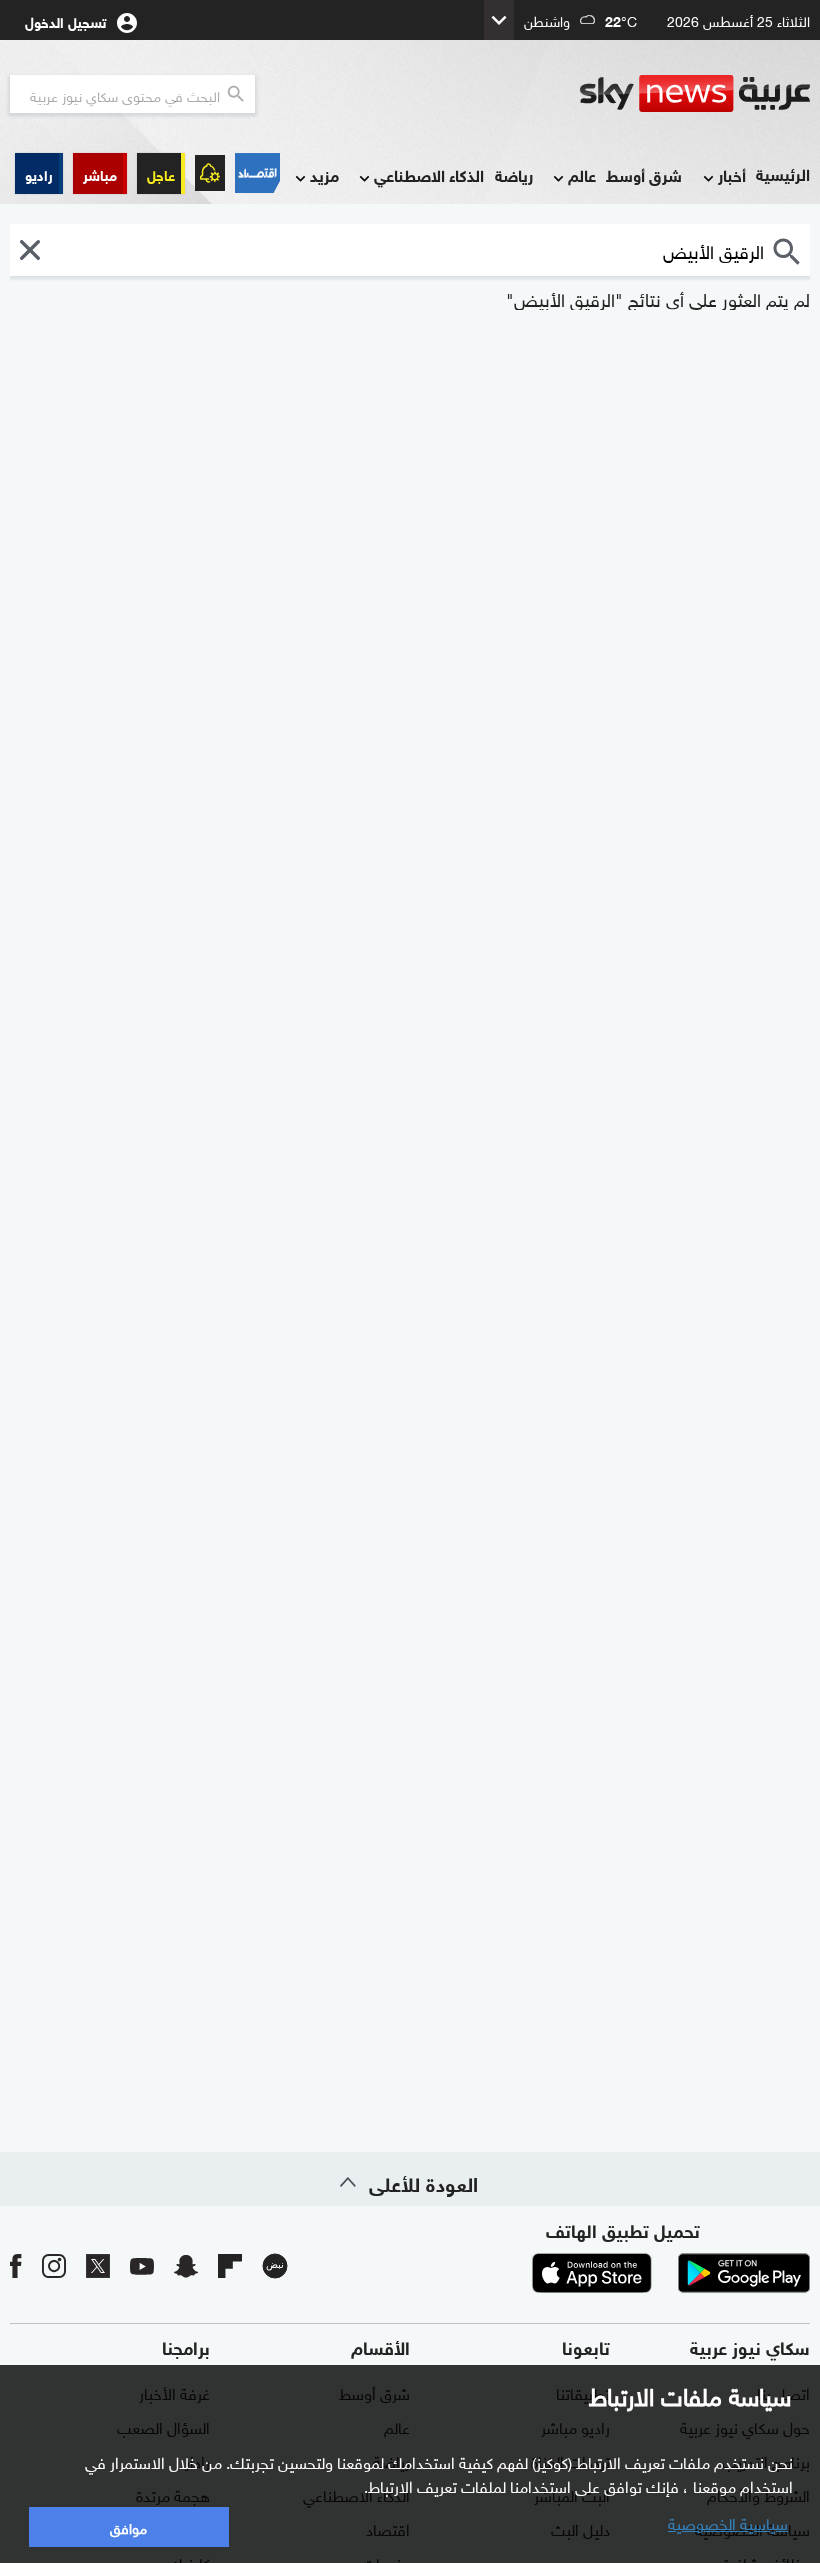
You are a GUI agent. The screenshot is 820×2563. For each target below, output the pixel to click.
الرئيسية (783, 173)
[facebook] (16, 2265)
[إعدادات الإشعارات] (210, 173)
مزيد (324, 174)
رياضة (514, 174)
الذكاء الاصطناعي (429, 174)
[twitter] (98, 2265)
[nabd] (275, 2265)
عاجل (161, 173)
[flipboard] (230, 2265)
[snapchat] (186, 2265)
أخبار (732, 174)
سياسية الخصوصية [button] (728, 2522)
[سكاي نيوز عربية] (695, 94)
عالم (582, 174)
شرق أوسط (644, 174)
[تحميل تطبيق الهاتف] (668, 2273)
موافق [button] (128, 2526)
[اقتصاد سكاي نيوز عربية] (257, 173)
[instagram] (54, 2265)
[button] (100, 173)
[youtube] (142, 2265)
